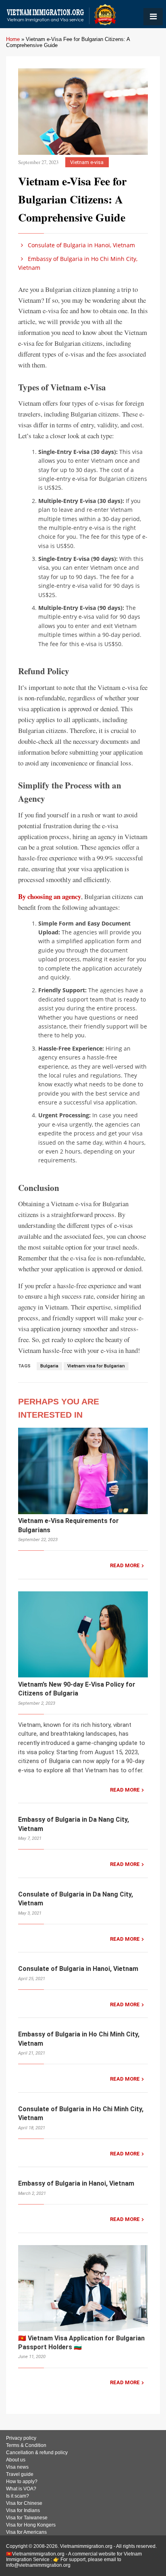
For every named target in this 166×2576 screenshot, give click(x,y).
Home (13, 39)
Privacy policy (21, 2438)
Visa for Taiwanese (27, 2518)
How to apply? (22, 2482)
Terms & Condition (26, 2445)
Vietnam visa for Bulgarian (96, 1366)
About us (16, 2460)
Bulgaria (49, 1366)
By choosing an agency (50, 896)
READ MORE (125, 1565)
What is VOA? (21, 2489)
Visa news (17, 2467)
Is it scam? (18, 2496)
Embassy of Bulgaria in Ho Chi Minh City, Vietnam (78, 263)
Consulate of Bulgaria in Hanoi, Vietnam (81, 245)
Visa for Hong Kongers (31, 2525)
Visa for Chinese (24, 2503)
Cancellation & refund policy (37, 2453)
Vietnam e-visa (87, 162)
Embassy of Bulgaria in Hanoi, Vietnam (76, 2183)
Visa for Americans (26, 2532)
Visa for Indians (23, 2510)
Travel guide (20, 2474)
